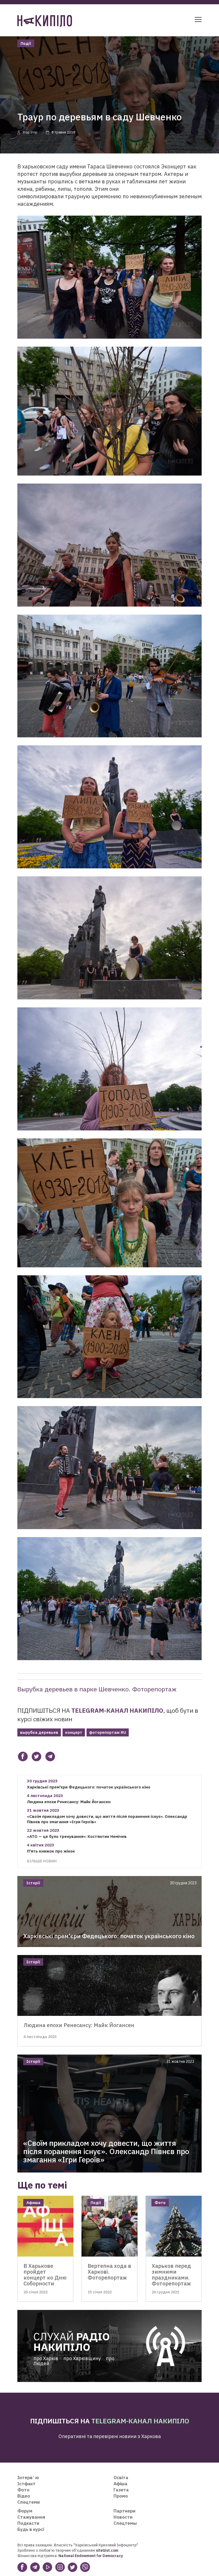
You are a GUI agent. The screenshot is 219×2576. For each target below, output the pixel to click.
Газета (121, 2490)
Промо (121, 2496)
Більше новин (42, 1861)
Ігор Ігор (30, 132)
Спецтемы (125, 2523)
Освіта (121, 2478)
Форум (25, 2511)
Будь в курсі (31, 2529)
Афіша (120, 2484)
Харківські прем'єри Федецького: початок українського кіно (89, 1787)
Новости (123, 2517)
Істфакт (26, 2484)
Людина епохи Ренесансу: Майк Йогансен (69, 1802)
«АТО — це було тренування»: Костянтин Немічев (77, 1836)
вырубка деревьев (39, 1732)
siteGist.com (107, 2550)
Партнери (124, 2511)
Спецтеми (29, 2502)
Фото (23, 2490)
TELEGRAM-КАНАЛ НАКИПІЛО (117, 1710)
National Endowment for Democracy (90, 2556)
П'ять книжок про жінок (51, 1851)
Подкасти (28, 2523)
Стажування (31, 2517)
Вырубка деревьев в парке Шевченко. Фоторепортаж (97, 1689)
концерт (74, 1732)
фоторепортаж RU (108, 1732)
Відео (24, 2496)
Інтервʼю (28, 2478)
